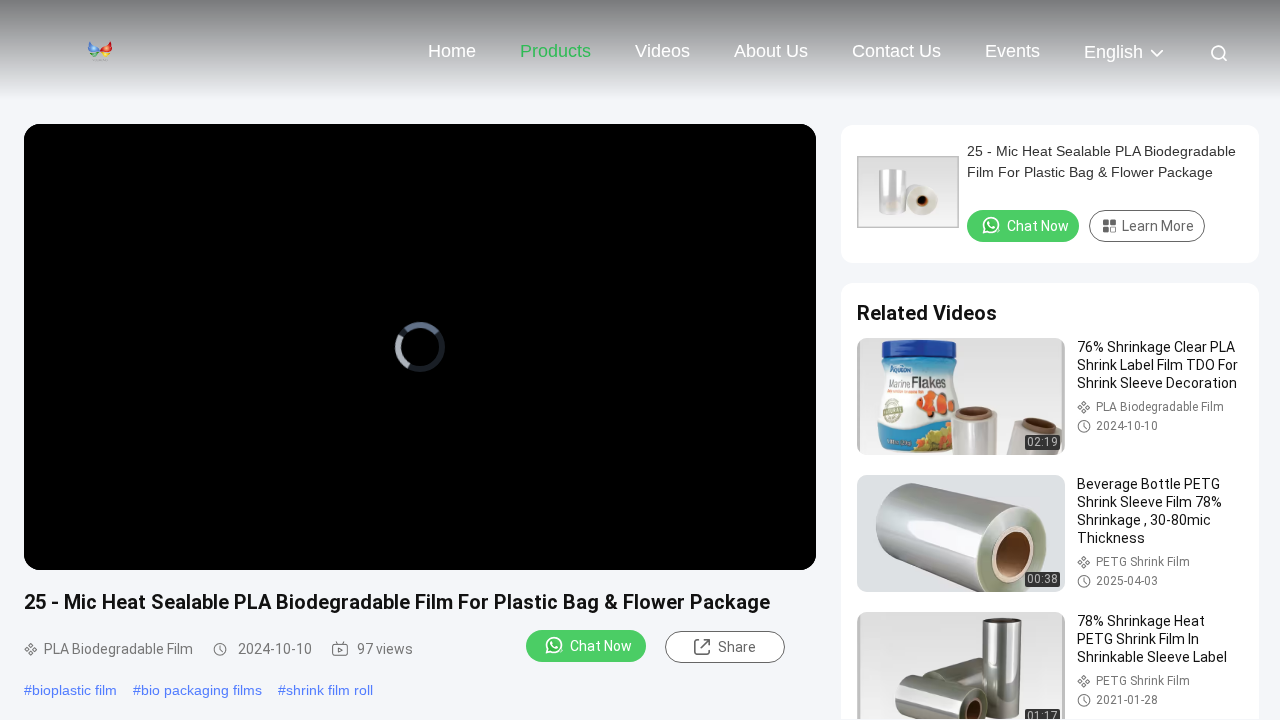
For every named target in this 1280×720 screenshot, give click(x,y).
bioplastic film (74, 690)
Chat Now (601, 646)
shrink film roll (329, 690)
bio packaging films (201, 690)
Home (452, 51)
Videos (662, 51)
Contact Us (896, 51)
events (1012, 51)
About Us (771, 51)
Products (555, 51)
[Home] (100, 50)
